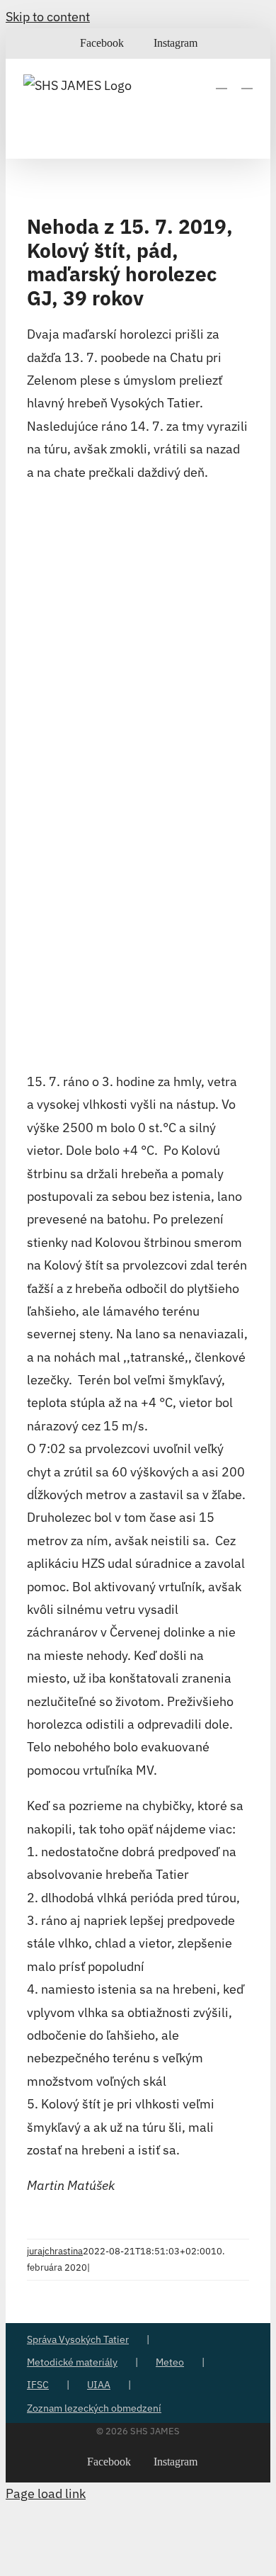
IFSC (38, 2385)
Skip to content (48, 17)
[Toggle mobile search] (222, 82)
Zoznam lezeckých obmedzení (94, 2408)
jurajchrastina (55, 2251)
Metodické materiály (72, 2362)
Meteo (170, 2362)
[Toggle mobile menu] (247, 82)
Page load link (46, 2493)
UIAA (99, 2385)
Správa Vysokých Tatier (78, 2339)
